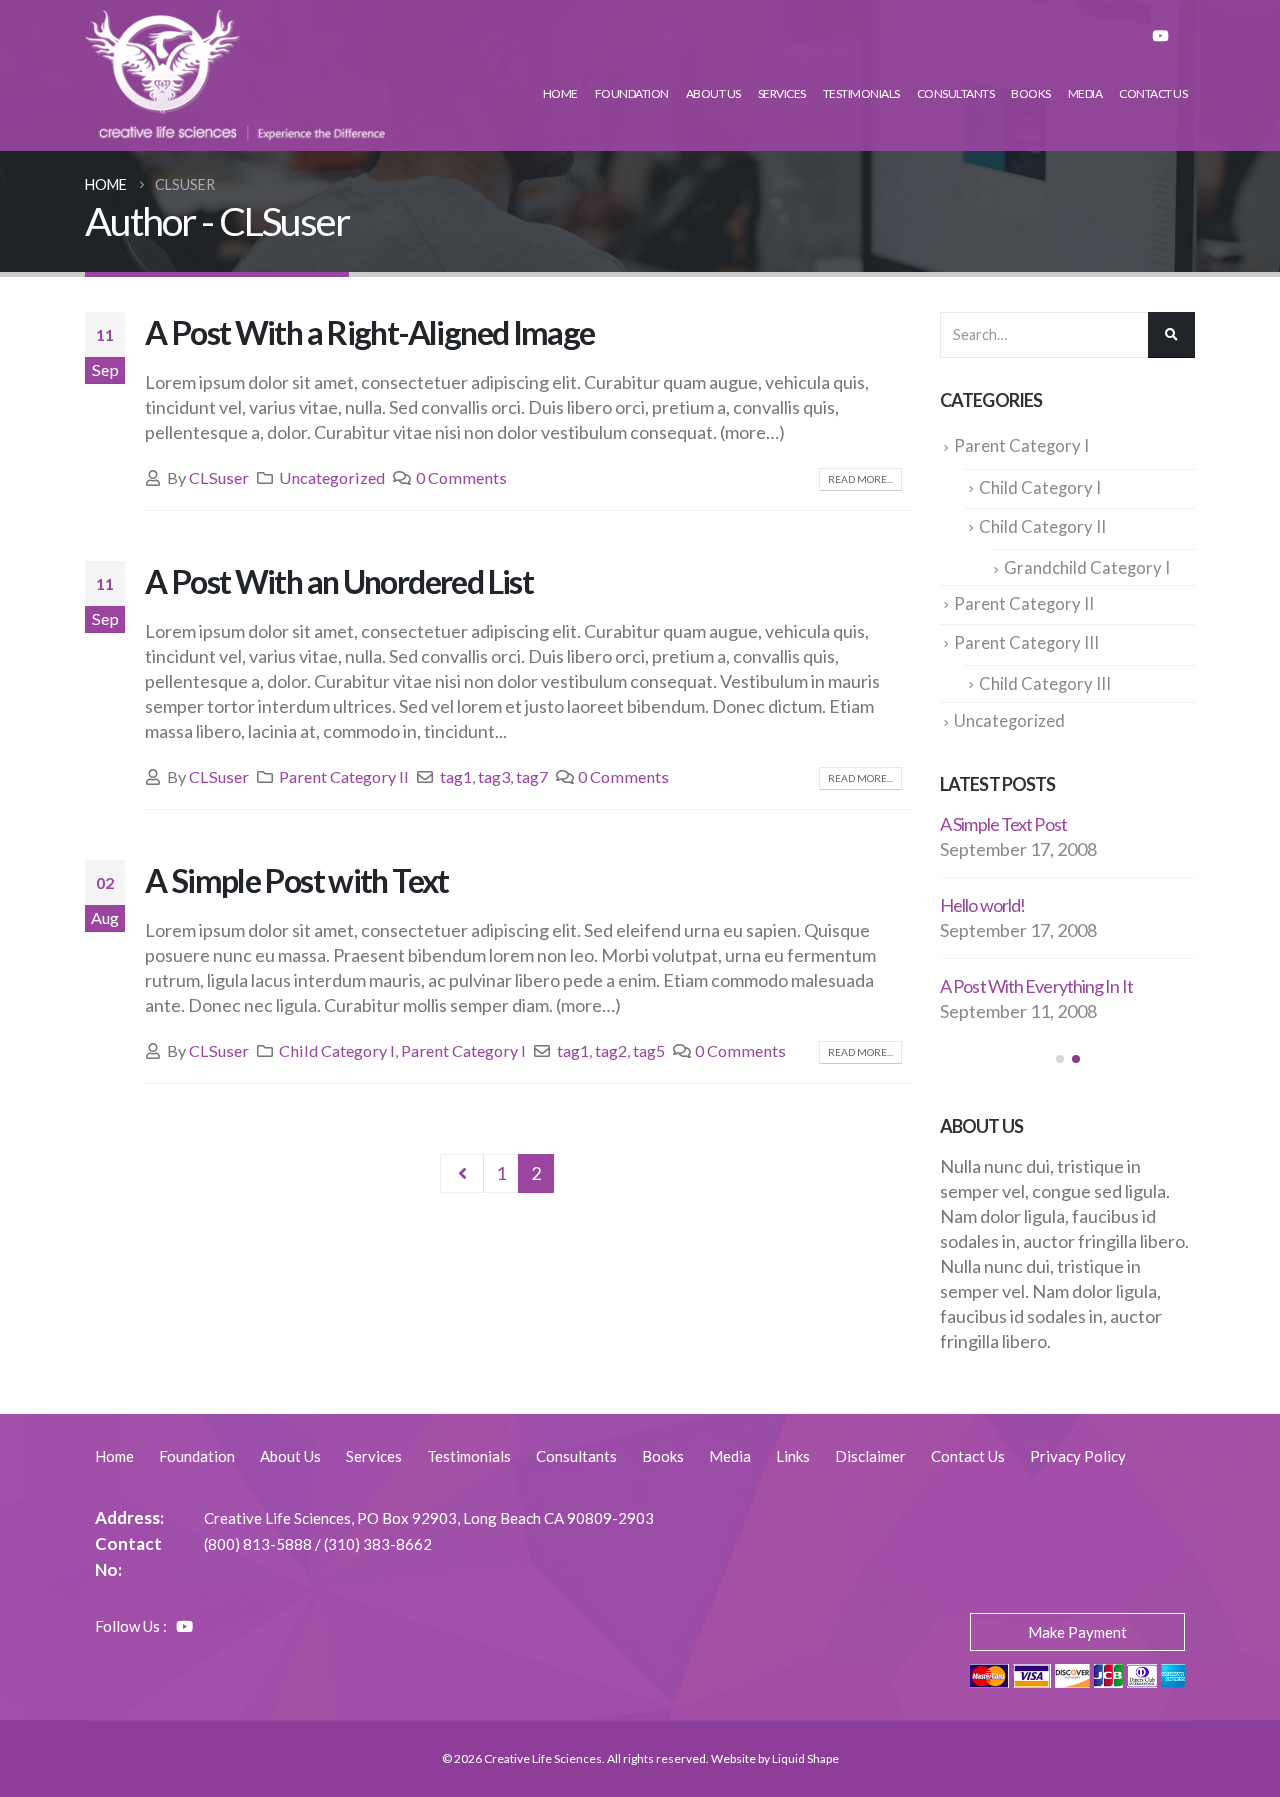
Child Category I (337, 1050)
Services (782, 93)
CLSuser (219, 477)
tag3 (494, 776)
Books (1031, 93)
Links (793, 1456)
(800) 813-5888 (258, 1544)
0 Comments (461, 477)
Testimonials (861, 93)
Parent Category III (1026, 643)
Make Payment (1077, 1632)
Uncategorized (332, 477)
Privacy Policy (1078, 1456)
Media (1085, 93)
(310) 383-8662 (378, 1544)
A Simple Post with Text (297, 880)
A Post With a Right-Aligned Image (370, 332)
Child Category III (1045, 684)
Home (560, 93)
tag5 (649, 1050)
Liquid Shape (805, 1758)
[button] (1060, 1059)
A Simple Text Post (1003, 824)
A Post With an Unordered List (339, 581)
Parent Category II (344, 776)
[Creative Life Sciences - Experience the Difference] (235, 75)
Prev (462, 1174)
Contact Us (1153, 93)
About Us (713, 93)
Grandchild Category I (1087, 568)
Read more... (860, 479)
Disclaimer (870, 1456)
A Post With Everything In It (1036, 986)
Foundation (632, 93)
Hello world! (982, 905)
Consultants (956, 93)
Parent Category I (463, 1050)
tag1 (456, 776)
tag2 (611, 1050)
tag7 (532, 776)
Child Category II (1042, 527)
